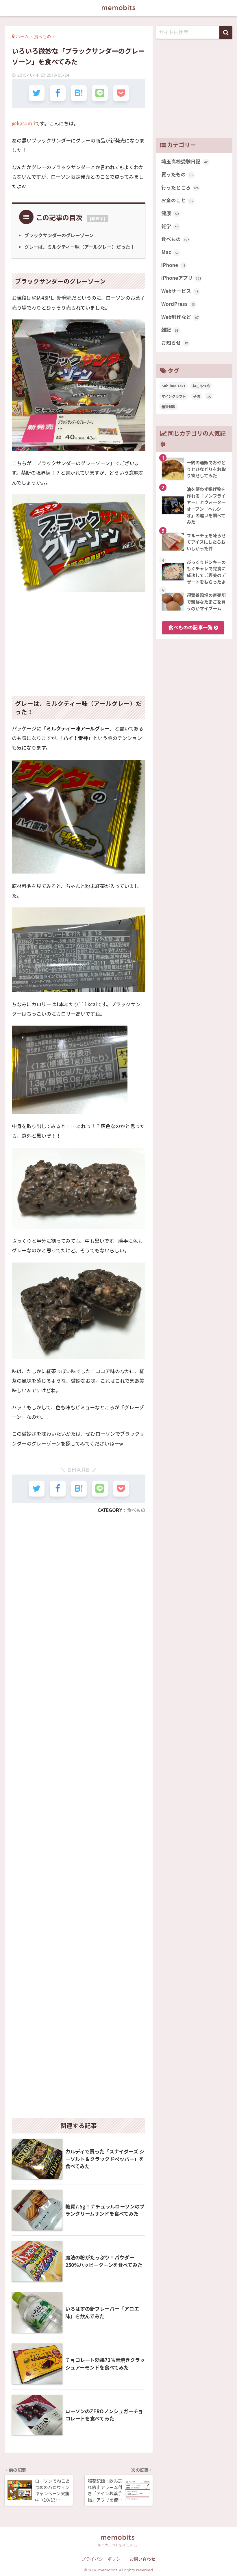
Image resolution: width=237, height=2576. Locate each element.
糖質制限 (169, 407)
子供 (197, 396)
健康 (170, 213)
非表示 (97, 218)
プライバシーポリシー (103, 2559)
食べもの (136, 1510)
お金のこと (177, 200)
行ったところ (180, 187)
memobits (119, 8)
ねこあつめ (201, 386)
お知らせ (175, 343)
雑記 (170, 330)
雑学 (170, 226)
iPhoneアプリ (181, 278)
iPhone (173, 265)
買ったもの (177, 174)
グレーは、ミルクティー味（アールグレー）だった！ (79, 247)
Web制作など (180, 317)
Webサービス (180, 291)
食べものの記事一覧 (191, 627)
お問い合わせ (142, 2559)
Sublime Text (173, 386)
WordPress (178, 304)
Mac (170, 252)
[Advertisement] (79, 640)
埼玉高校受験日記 (185, 161)
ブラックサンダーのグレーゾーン (59, 235)
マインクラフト (174, 396)
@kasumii (23, 123)
